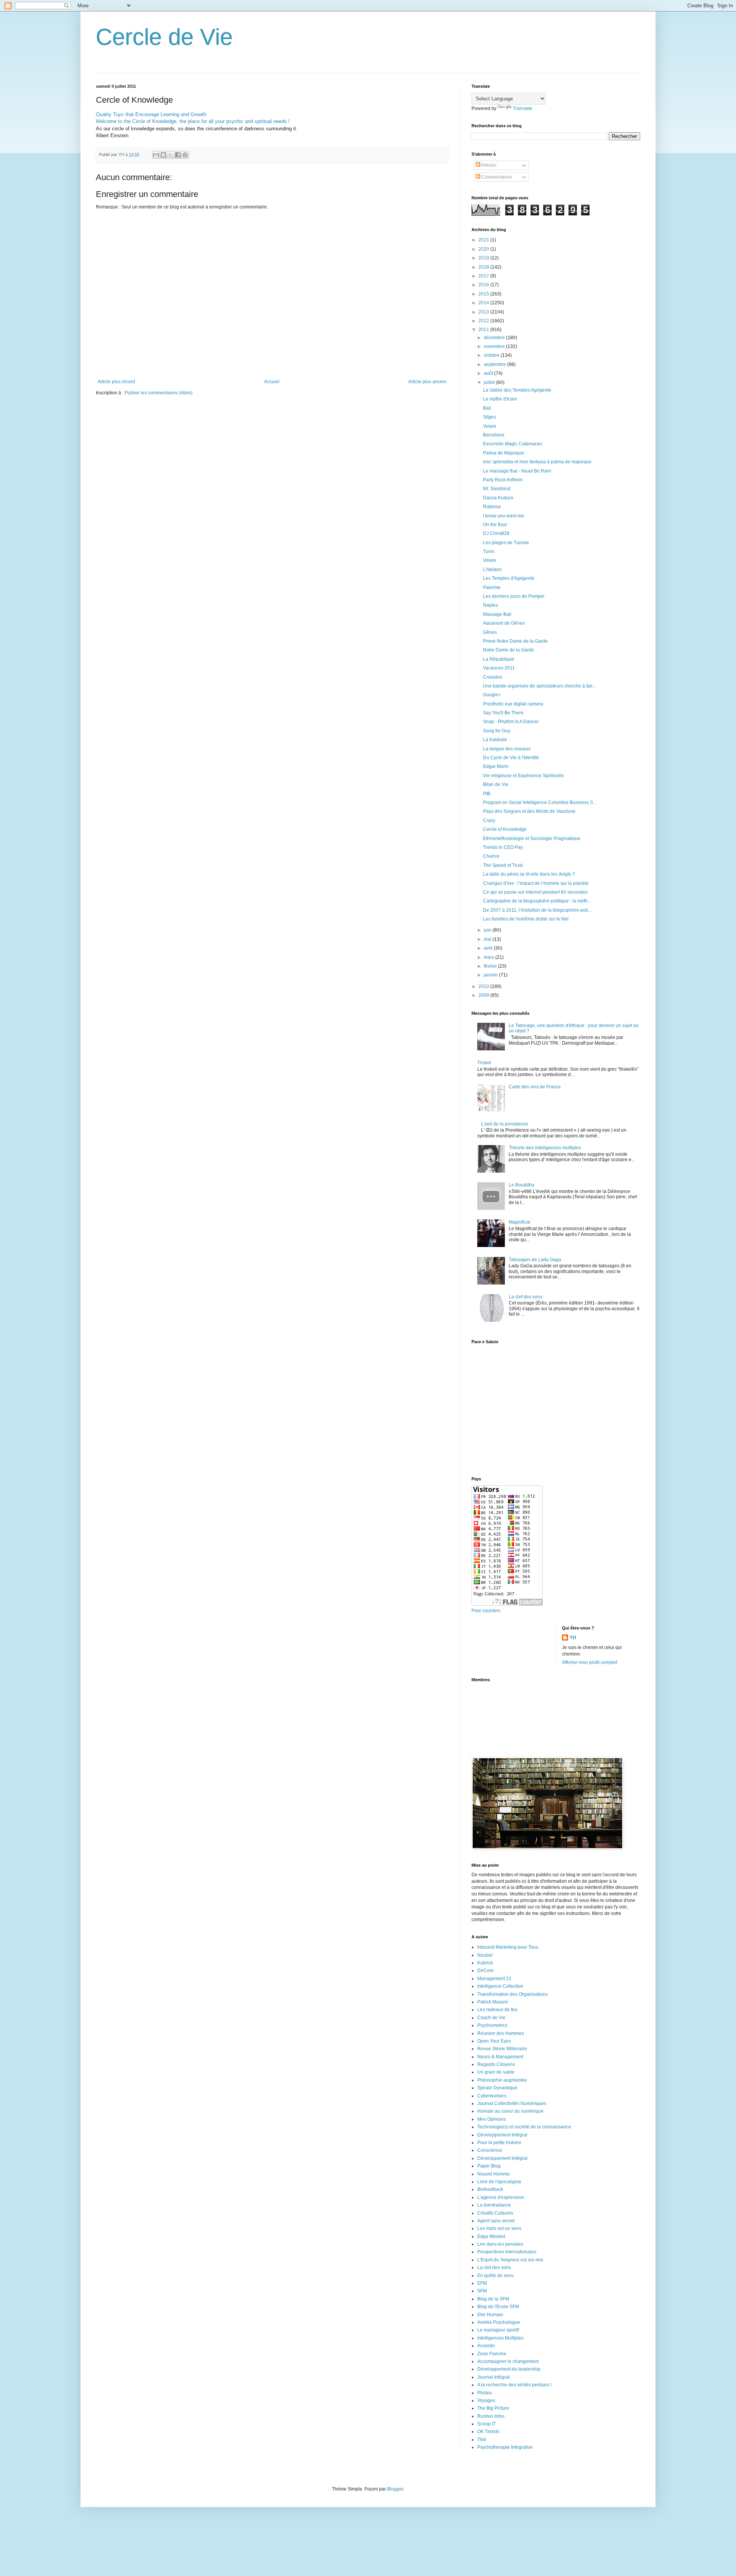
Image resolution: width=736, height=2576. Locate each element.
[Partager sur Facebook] (178, 155)
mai (488, 939)
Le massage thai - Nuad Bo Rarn (517, 471)
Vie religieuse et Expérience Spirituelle (523, 776)
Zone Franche (492, 2354)
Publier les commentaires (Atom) (159, 393)
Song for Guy (497, 731)
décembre (495, 338)
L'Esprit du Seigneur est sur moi (510, 2260)
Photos (485, 2393)
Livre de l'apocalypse (499, 2182)
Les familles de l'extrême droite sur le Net (526, 919)
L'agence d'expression (501, 2197)
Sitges (490, 417)
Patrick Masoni (493, 2002)
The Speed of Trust (503, 865)
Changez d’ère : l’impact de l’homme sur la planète (536, 883)
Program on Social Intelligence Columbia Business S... (540, 802)
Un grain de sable (496, 2072)
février (491, 966)
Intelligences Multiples (500, 2338)
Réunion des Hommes (501, 2033)
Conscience (490, 2150)
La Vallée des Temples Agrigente (517, 390)
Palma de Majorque (504, 453)
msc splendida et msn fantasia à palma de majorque (537, 462)
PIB (487, 794)
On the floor (495, 525)
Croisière (493, 677)
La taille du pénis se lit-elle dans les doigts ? (529, 874)
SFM (482, 2291)
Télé (482, 2440)
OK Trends (488, 2432)
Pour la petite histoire (499, 2143)
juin (488, 930)
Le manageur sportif (498, 2330)
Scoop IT (486, 2424)
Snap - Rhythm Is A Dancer (511, 722)
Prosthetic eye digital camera (513, 704)
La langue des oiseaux (507, 749)
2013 (484, 312)
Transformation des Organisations (513, 1994)
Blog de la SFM (493, 2299)
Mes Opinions (492, 2119)
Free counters (486, 1611)
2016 (484, 285)
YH (573, 1637)
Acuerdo (486, 2346)
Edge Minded (491, 2236)
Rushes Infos (491, 2416)
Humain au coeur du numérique (510, 2111)
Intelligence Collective (500, 1986)
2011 (484, 330)
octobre (492, 355)
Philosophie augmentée (502, 2080)
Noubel (485, 1955)
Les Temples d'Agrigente (509, 578)
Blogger (395, 2489)
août (489, 373)
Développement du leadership (509, 2369)
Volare (490, 426)
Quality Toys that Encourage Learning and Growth (151, 114)
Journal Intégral (494, 2377)
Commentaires (496, 177)
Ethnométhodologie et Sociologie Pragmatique (532, 838)
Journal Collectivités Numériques (512, 2103)
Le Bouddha (522, 1185)
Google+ (492, 695)
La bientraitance (494, 2205)
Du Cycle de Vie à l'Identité (511, 758)
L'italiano (492, 569)
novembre (495, 346)
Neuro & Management (500, 2057)
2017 (484, 276)
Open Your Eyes (494, 2041)
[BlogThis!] (163, 155)
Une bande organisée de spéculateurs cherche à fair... (539, 686)
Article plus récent (116, 382)
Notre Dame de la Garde (508, 650)
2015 (484, 294)
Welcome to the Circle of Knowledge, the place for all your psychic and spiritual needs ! (193, 121)
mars (490, 957)
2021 (484, 240)
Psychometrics (492, 2025)
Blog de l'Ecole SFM (498, 2307)
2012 (484, 321)
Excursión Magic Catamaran (513, 444)
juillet (490, 382)
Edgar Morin (496, 766)
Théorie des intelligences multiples (545, 1148)
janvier (491, 975)
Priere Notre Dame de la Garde (515, 641)
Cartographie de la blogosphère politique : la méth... (537, 901)
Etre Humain (490, 2315)
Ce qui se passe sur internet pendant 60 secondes (535, 892)
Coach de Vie (491, 2018)
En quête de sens (495, 2276)
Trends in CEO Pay (503, 847)
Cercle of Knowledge (505, 829)
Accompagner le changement (508, 2361)
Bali (487, 408)
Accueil (272, 382)
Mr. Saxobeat (497, 489)
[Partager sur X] (171, 155)
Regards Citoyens (496, 2064)
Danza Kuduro (498, 498)
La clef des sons (526, 1297)
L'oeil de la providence (505, 1124)
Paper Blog (489, 2166)
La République (499, 659)
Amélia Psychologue (499, 2322)
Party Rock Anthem (503, 480)
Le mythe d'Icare (500, 399)
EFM (482, 2283)
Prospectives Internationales (507, 2252)
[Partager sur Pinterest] (185, 155)
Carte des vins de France (535, 1087)
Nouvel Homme (494, 2174)
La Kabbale (495, 740)
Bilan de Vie (496, 784)
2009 (484, 995)
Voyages (486, 2400)
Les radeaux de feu (497, 2010)
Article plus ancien (427, 382)
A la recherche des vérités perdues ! (514, 2385)
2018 (484, 267)
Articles (488, 165)
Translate (523, 108)
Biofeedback (490, 2189)
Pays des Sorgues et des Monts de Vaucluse (529, 811)
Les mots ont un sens (499, 2228)
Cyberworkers (492, 2096)
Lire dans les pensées (500, 2244)
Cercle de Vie (164, 37)
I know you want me (504, 516)
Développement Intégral (502, 2135)
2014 (484, 303)
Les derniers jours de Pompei (514, 596)
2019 (484, 258)
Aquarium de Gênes (504, 623)
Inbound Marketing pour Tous (508, 1947)
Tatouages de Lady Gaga (535, 1260)
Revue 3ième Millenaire (502, 2049)
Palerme (492, 587)
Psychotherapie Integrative (505, 2447)
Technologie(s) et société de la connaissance (524, 2127)
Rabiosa (492, 507)
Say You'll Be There (503, 713)
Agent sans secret (496, 2221)
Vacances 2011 (499, 668)
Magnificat (519, 1222)
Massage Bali (497, 614)
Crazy (489, 820)
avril (489, 948)
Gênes (490, 632)
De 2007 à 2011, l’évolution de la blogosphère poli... (537, 910)
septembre (495, 364)
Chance (491, 856)
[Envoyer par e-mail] (156, 155)
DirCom (485, 1971)
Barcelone (494, 435)
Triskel (484, 1063)
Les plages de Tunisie (506, 543)
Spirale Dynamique (497, 2088)
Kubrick (485, 1963)
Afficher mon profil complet (590, 1662)
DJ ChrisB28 (496, 533)
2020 (484, 249)
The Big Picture (493, 2408)
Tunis (489, 551)
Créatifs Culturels (495, 2213)
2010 (484, 986)
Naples (490, 605)
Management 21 (494, 1979)
